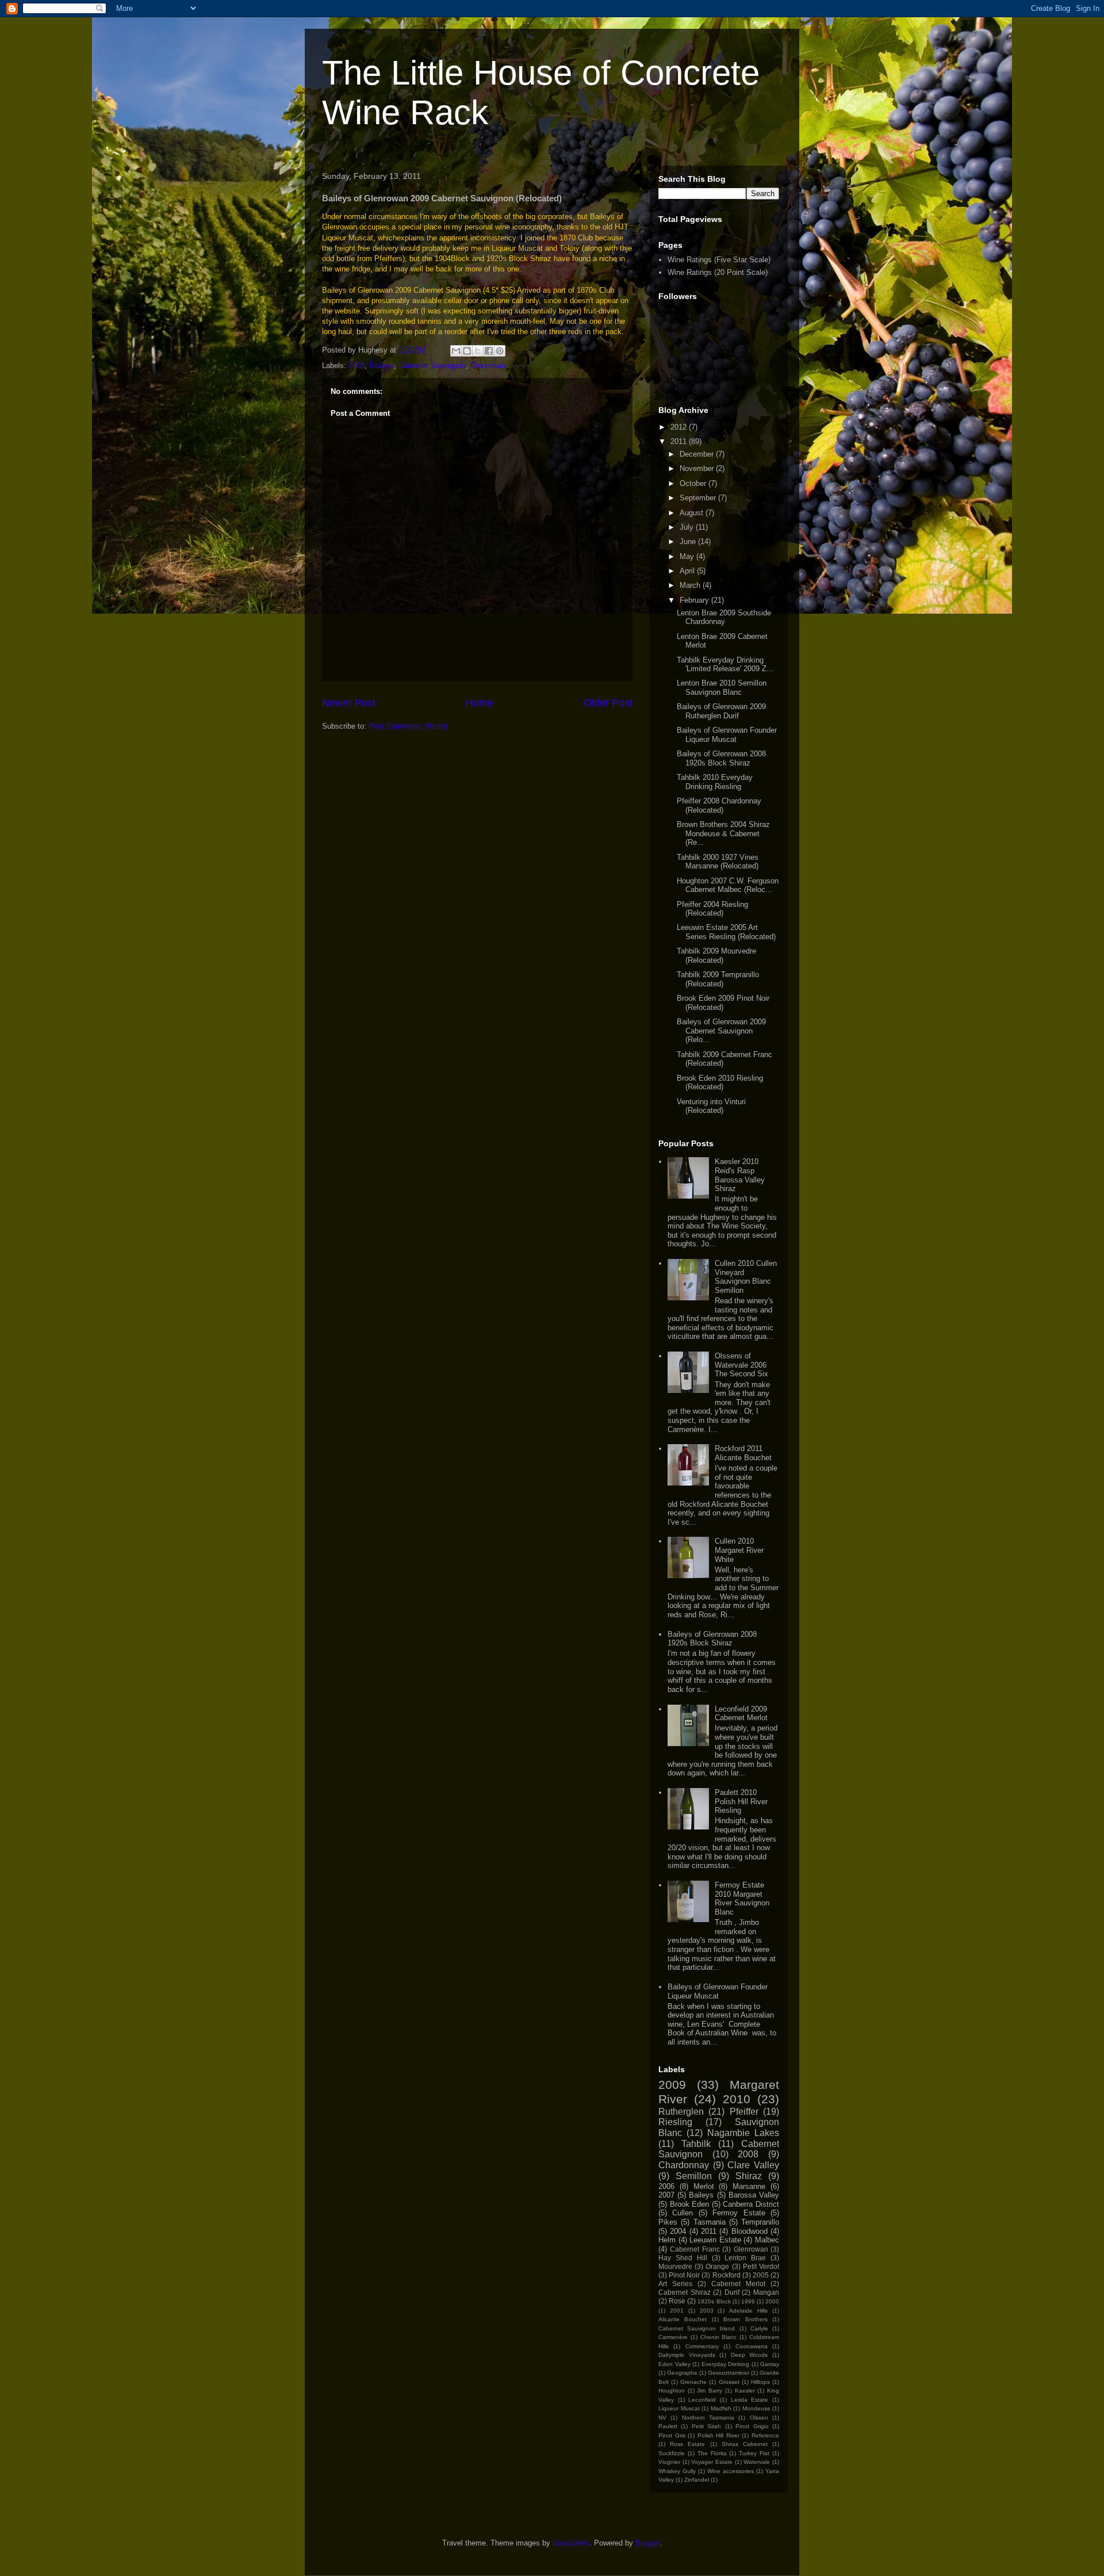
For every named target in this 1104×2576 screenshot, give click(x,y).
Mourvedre (675, 2266)
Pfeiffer (744, 2112)
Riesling (675, 2122)
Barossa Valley (754, 2195)
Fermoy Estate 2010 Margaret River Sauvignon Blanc (742, 1898)
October (694, 483)
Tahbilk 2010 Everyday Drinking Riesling (715, 782)
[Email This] (456, 351)
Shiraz (749, 2176)
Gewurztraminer (729, 2373)
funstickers (571, 2543)
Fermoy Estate (739, 2213)
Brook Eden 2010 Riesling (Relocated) (720, 1083)
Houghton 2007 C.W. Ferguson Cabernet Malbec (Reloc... (728, 885)
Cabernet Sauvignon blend (697, 2328)
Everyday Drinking (726, 2364)
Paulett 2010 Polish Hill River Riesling (741, 1801)
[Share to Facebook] (489, 351)
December (698, 454)
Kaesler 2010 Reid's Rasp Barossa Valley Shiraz (740, 1175)
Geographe (682, 2373)
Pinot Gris (672, 2435)
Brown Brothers (745, 2319)
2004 (678, 2231)
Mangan (766, 2292)
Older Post (608, 703)
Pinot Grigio (752, 2426)
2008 (356, 365)
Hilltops (760, 2382)
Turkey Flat (754, 2453)
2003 (707, 2311)
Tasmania (710, 2222)
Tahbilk (696, 2144)
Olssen (759, 2418)
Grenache (693, 2382)
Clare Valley (753, 2165)
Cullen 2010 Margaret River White (739, 1550)
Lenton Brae (745, 2258)
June (689, 541)
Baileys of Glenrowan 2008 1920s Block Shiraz (721, 758)
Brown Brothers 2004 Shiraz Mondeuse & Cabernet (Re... (723, 833)
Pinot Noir (684, 2275)
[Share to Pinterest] (500, 351)
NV (662, 2418)
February (695, 600)
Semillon (694, 2176)
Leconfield (702, 2400)
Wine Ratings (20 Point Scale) (718, 272)
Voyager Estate (712, 2462)
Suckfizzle (672, 2453)
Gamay (770, 2364)
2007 (666, 2195)
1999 (748, 2301)
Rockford (727, 2275)
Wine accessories (731, 2471)
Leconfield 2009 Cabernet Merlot (741, 1714)
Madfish (721, 2408)
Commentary (702, 2346)
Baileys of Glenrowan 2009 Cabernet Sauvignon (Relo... (721, 1031)
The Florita (712, 2453)
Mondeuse (756, 2408)
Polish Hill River (718, 2435)
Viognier (669, 2462)
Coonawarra (752, 2346)
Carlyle (759, 2328)
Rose (677, 2301)
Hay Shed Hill (683, 2258)
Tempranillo (760, 2222)
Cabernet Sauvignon (432, 365)
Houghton (672, 2391)
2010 (737, 2099)
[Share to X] (478, 351)
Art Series (675, 2284)
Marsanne (749, 2186)
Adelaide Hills (748, 2311)
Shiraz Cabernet (745, 2444)
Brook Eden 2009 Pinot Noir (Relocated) (723, 1003)
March (691, 585)
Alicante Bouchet (683, 2319)
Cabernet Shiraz (685, 2292)
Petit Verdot (761, 2266)
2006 (666, 2186)
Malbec (767, 2240)
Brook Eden (690, 2204)
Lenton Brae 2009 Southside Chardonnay (724, 617)
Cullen (683, 2213)
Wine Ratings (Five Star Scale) (719, 260)
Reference (765, 2435)
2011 (680, 441)
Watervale (757, 2462)
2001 (677, 2311)
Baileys (382, 365)
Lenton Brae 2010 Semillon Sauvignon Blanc (722, 688)
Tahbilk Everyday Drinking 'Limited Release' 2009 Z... (725, 665)
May (688, 556)
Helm (667, 2240)
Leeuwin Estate (715, 2240)
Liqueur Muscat (679, 2408)
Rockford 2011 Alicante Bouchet (743, 1453)
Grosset (729, 2382)
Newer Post (349, 703)
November (698, 468)
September (699, 498)
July (688, 527)
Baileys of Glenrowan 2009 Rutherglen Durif (721, 711)
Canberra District (751, 2204)
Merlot (704, 2186)
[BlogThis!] (467, 351)
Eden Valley (674, 2364)
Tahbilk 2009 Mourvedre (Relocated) (716, 956)
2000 (772, 2301)
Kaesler (745, 2391)
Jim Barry (710, 2391)
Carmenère (673, 2337)
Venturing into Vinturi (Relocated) (711, 1106)
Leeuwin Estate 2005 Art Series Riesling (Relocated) (726, 932)
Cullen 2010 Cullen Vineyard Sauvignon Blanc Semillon (746, 1277)
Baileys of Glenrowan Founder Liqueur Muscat (727, 735)
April (688, 571)
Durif (732, 2292)
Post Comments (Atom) (408, 726)
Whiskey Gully (677, 2471)
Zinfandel (697, 2480)
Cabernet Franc (695, 2249)
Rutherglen (681, 2112)
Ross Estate (687, 2444)
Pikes (668, 2222)
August (693, 513)
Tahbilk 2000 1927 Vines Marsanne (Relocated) (718, 862)
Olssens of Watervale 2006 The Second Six (741, 1365)
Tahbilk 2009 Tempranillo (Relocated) (718, 979)
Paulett (668, 2426)
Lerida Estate (750, 2400)
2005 (761, 2275)
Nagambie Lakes (743, 2133)
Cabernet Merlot (738, 2284)
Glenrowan (488, 365)
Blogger (648, 2543)
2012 (680, 427)
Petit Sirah (706, 2426)
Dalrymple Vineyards (687, 2355)
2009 (672, 2085)
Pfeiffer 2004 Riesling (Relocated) (712, 909)
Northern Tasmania (708, 2418)
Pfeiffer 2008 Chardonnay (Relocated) (719, 805)
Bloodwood (750, 2231)
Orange (717, 2266)
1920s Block (714, 2301)
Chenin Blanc (719, 2337)
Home (480, 703)
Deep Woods (750, 2355)
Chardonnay (684, 2165)
